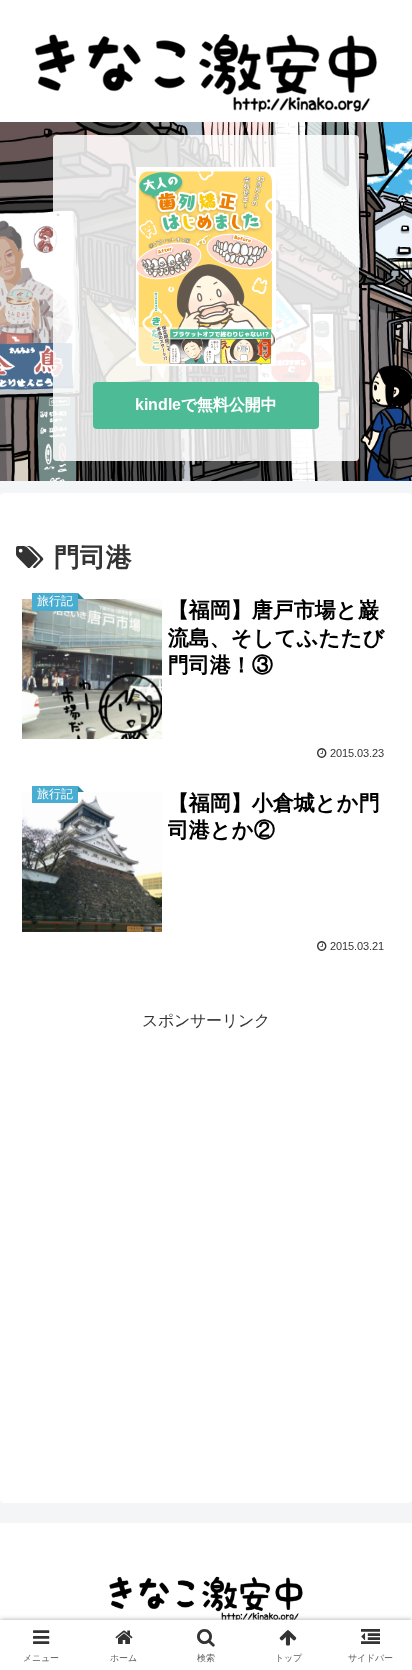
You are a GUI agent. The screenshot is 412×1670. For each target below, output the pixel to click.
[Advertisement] (206, 1242)
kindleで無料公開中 (206, 404)
